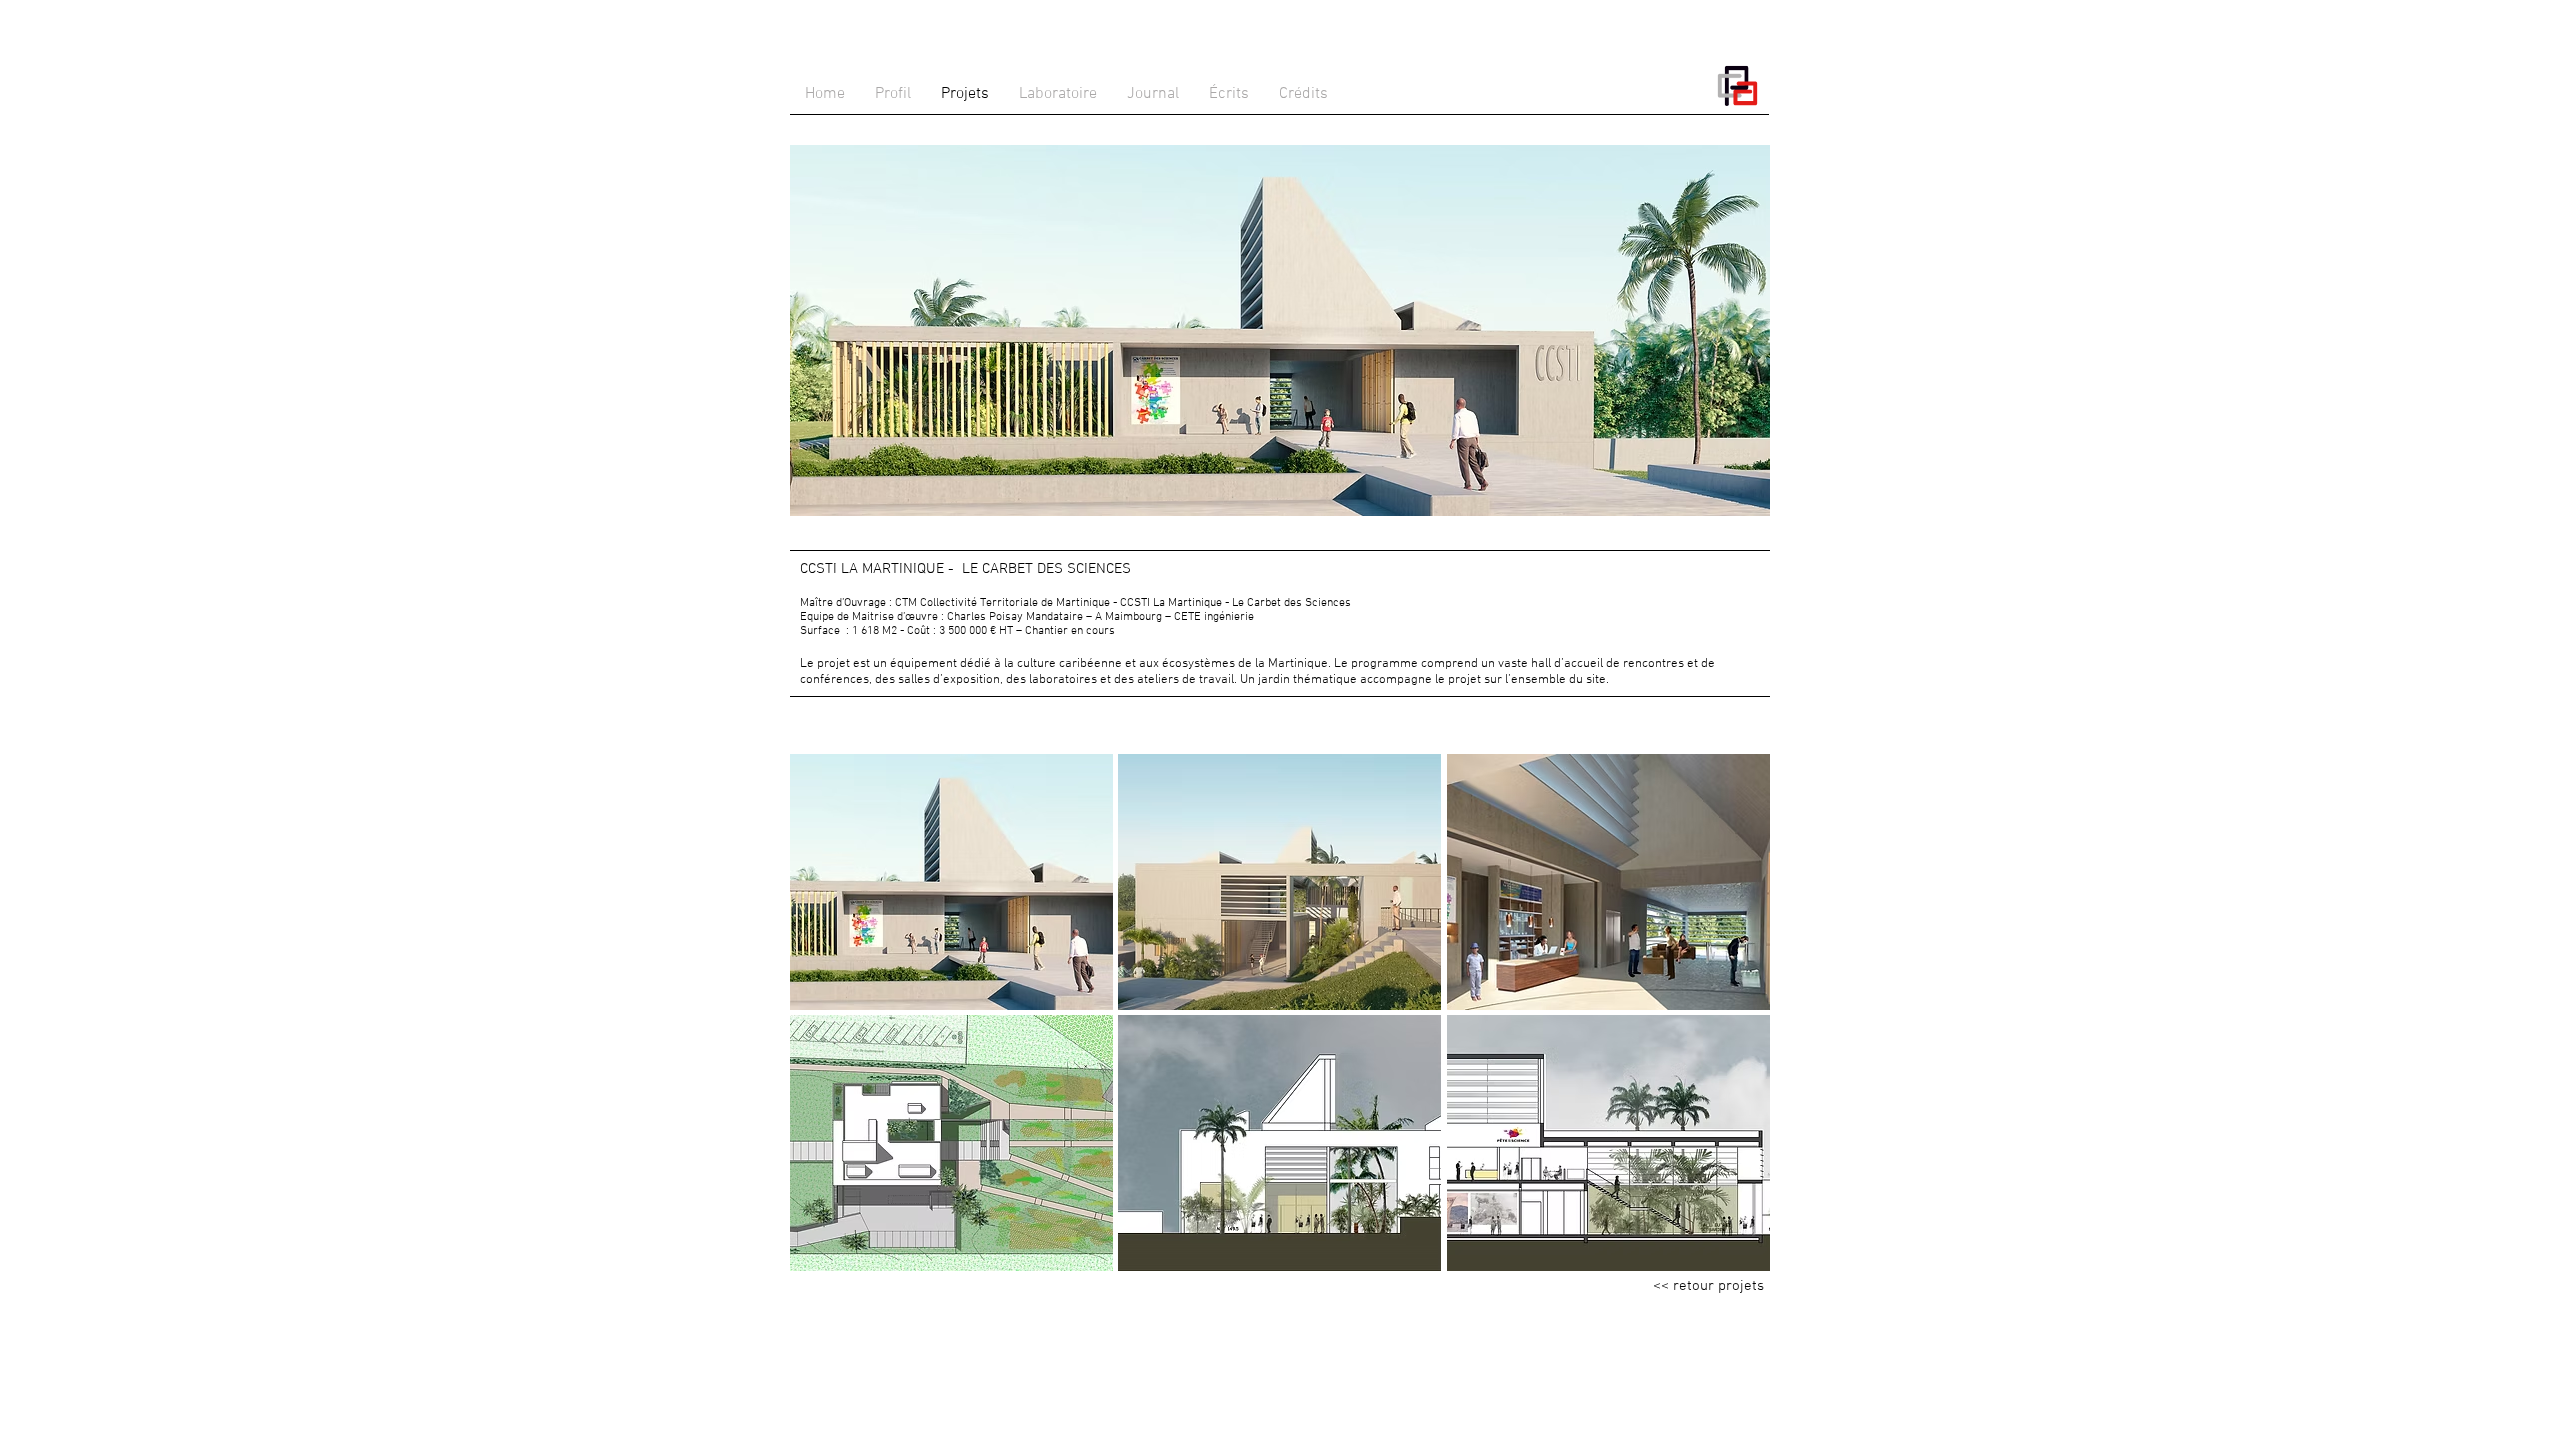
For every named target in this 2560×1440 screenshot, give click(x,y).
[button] (951, 882)
